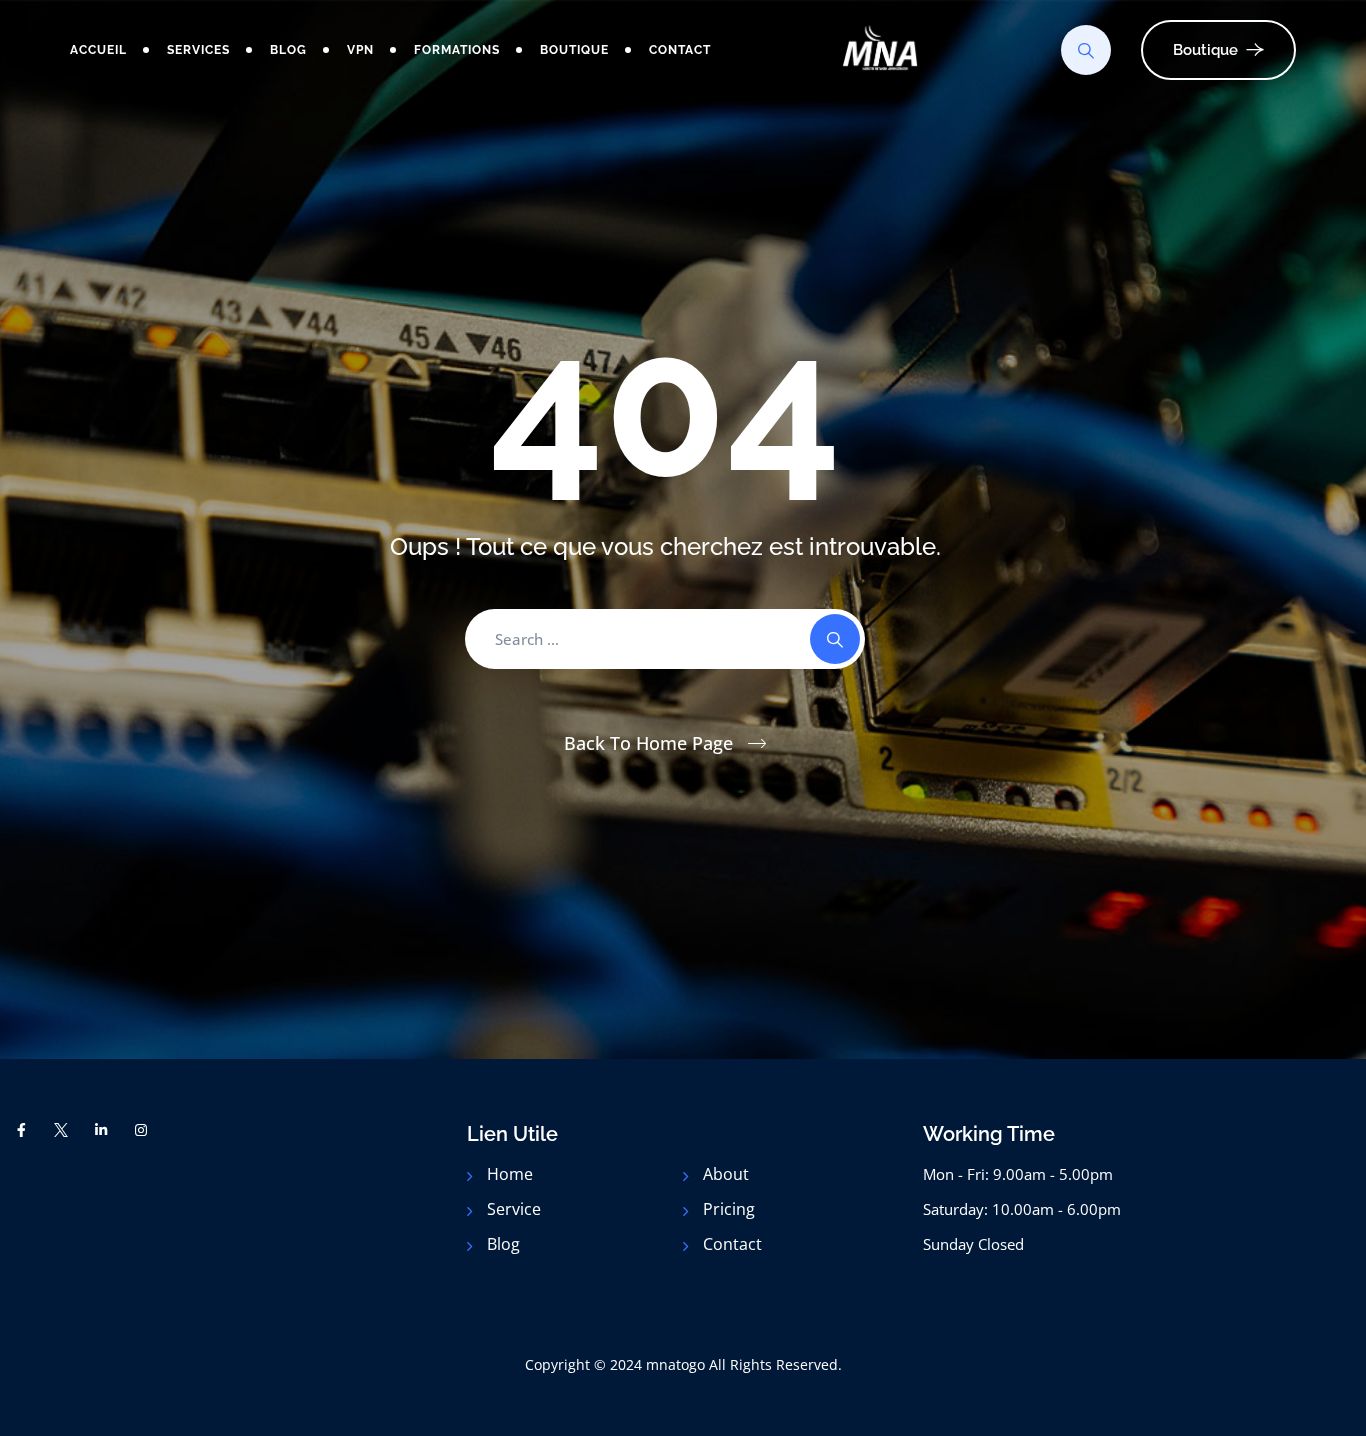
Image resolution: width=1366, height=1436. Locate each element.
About (726, 1174)
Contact (680, 50)
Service (514, 1209)
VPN (360, 50)
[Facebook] (22, 1130)
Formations (457, 50)
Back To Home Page (648, 743)
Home (510, 1174)
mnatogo (675, 1364)
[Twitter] (62, 1130)
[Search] (1086, 50)
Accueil (98, 50)
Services (198, 50)
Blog (288, 50)
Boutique (574, 50)
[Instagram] (141, 1130)
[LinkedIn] (101, 1130)
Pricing (729, 1209)
